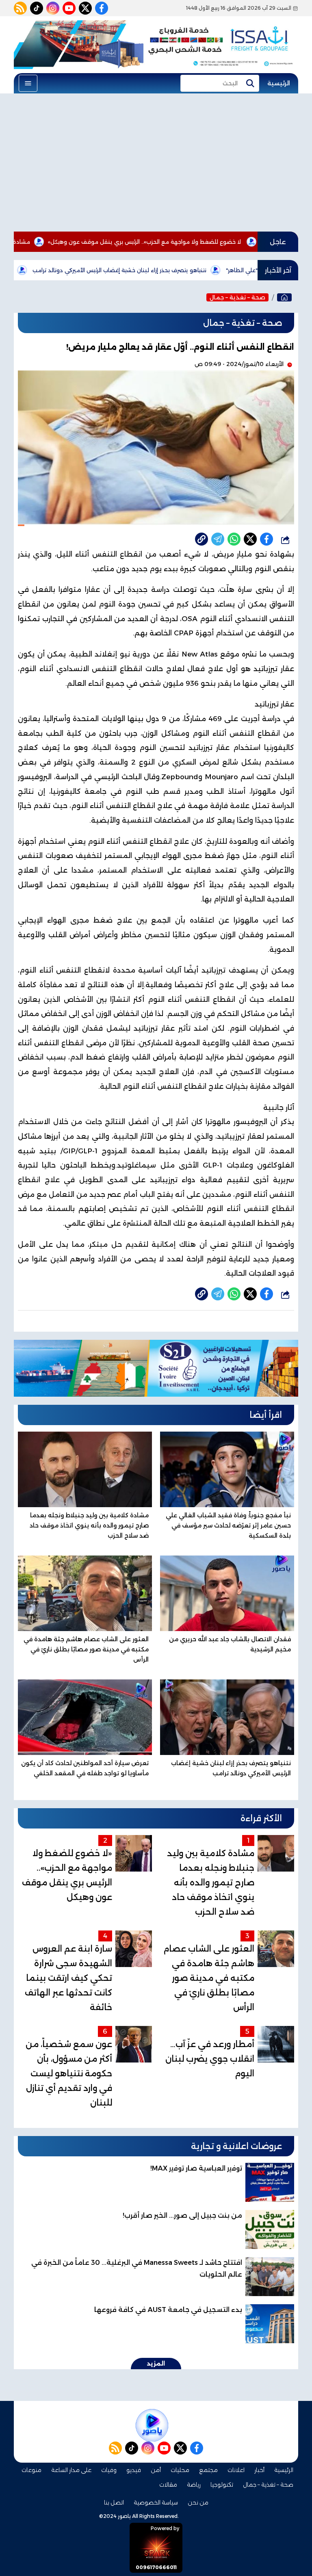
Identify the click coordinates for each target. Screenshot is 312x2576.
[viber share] (218, 539)
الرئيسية (279, 83)
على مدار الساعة (71, 2470)
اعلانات (236, 2470)
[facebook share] (266, 539)
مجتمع (208, 2470)
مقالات (168, 2485)
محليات (180, 2470)
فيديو (134, 2470)
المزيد (156, 2364)
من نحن (198, 2502)
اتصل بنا (114, 2502)
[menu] (28, 83)
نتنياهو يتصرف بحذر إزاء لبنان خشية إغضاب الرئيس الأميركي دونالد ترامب (182, 270)
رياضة (194, 2485)
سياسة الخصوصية (156, 2502)
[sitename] (152, 2425)
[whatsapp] (201, 539)
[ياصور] (284, 297)
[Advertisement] (156, 162)
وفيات (109, 2470)
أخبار (259, 2470)
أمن (156, 2470)
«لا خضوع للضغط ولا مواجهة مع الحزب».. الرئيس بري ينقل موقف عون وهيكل (207, 242)
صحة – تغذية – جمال (237, 297)
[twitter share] (250, 539)
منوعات (31, 2470)
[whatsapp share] (234, 539)
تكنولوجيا (222, 2485)
